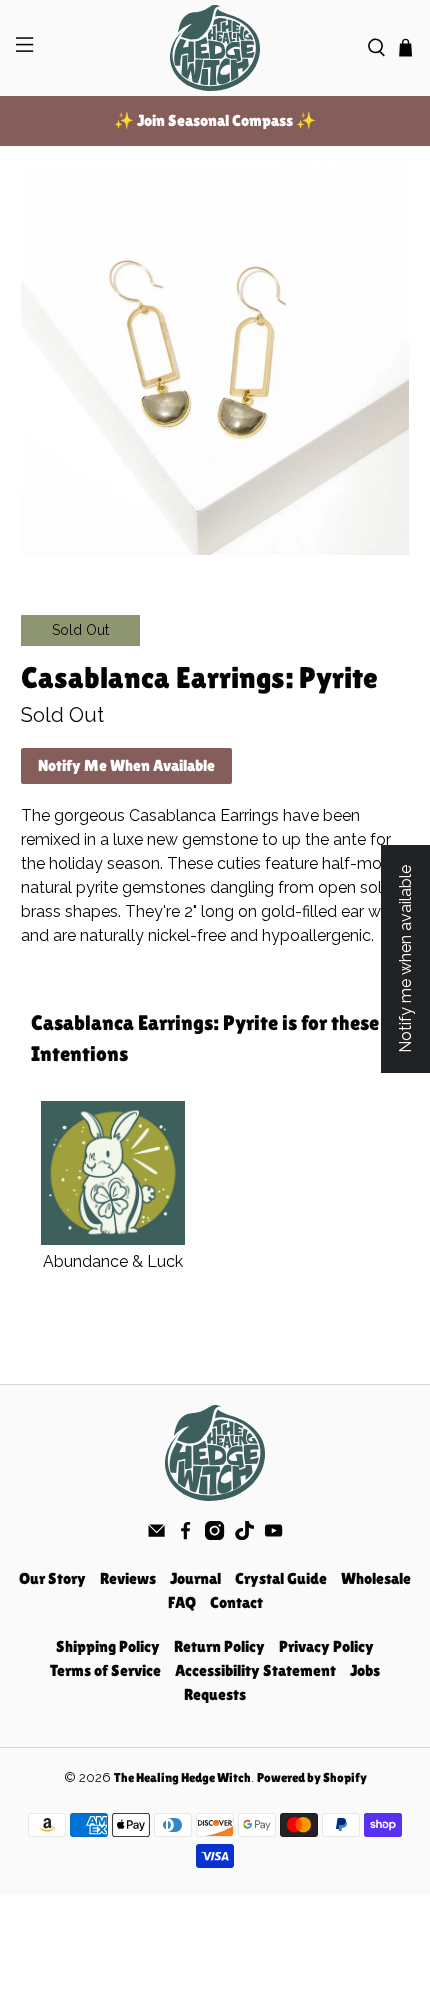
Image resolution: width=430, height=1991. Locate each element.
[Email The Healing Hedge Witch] (156, 1534)
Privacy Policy (326, 1646)
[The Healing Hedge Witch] (215, 48)
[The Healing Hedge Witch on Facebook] (185, 1534)
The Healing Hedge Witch (182, 1777)
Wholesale (376, 1578)
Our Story (52, 1578)
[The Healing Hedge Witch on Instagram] (214, 1534)
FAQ (182, 1602)
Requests (215, 1694)
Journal (195, 1578)
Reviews (128, 1578)
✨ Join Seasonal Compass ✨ (215, 120)
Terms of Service (105, 1670)
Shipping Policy (108, 1646)
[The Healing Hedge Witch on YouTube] (273, 1534)
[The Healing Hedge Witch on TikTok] (244, 1534)
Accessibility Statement (255, 1670)
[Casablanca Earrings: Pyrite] (215, 360)
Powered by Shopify (312, 1777)
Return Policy (219, 1646)
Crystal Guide (281, 1578)
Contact (236, 1602)
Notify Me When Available (126, 765)
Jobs (365, 1670)
